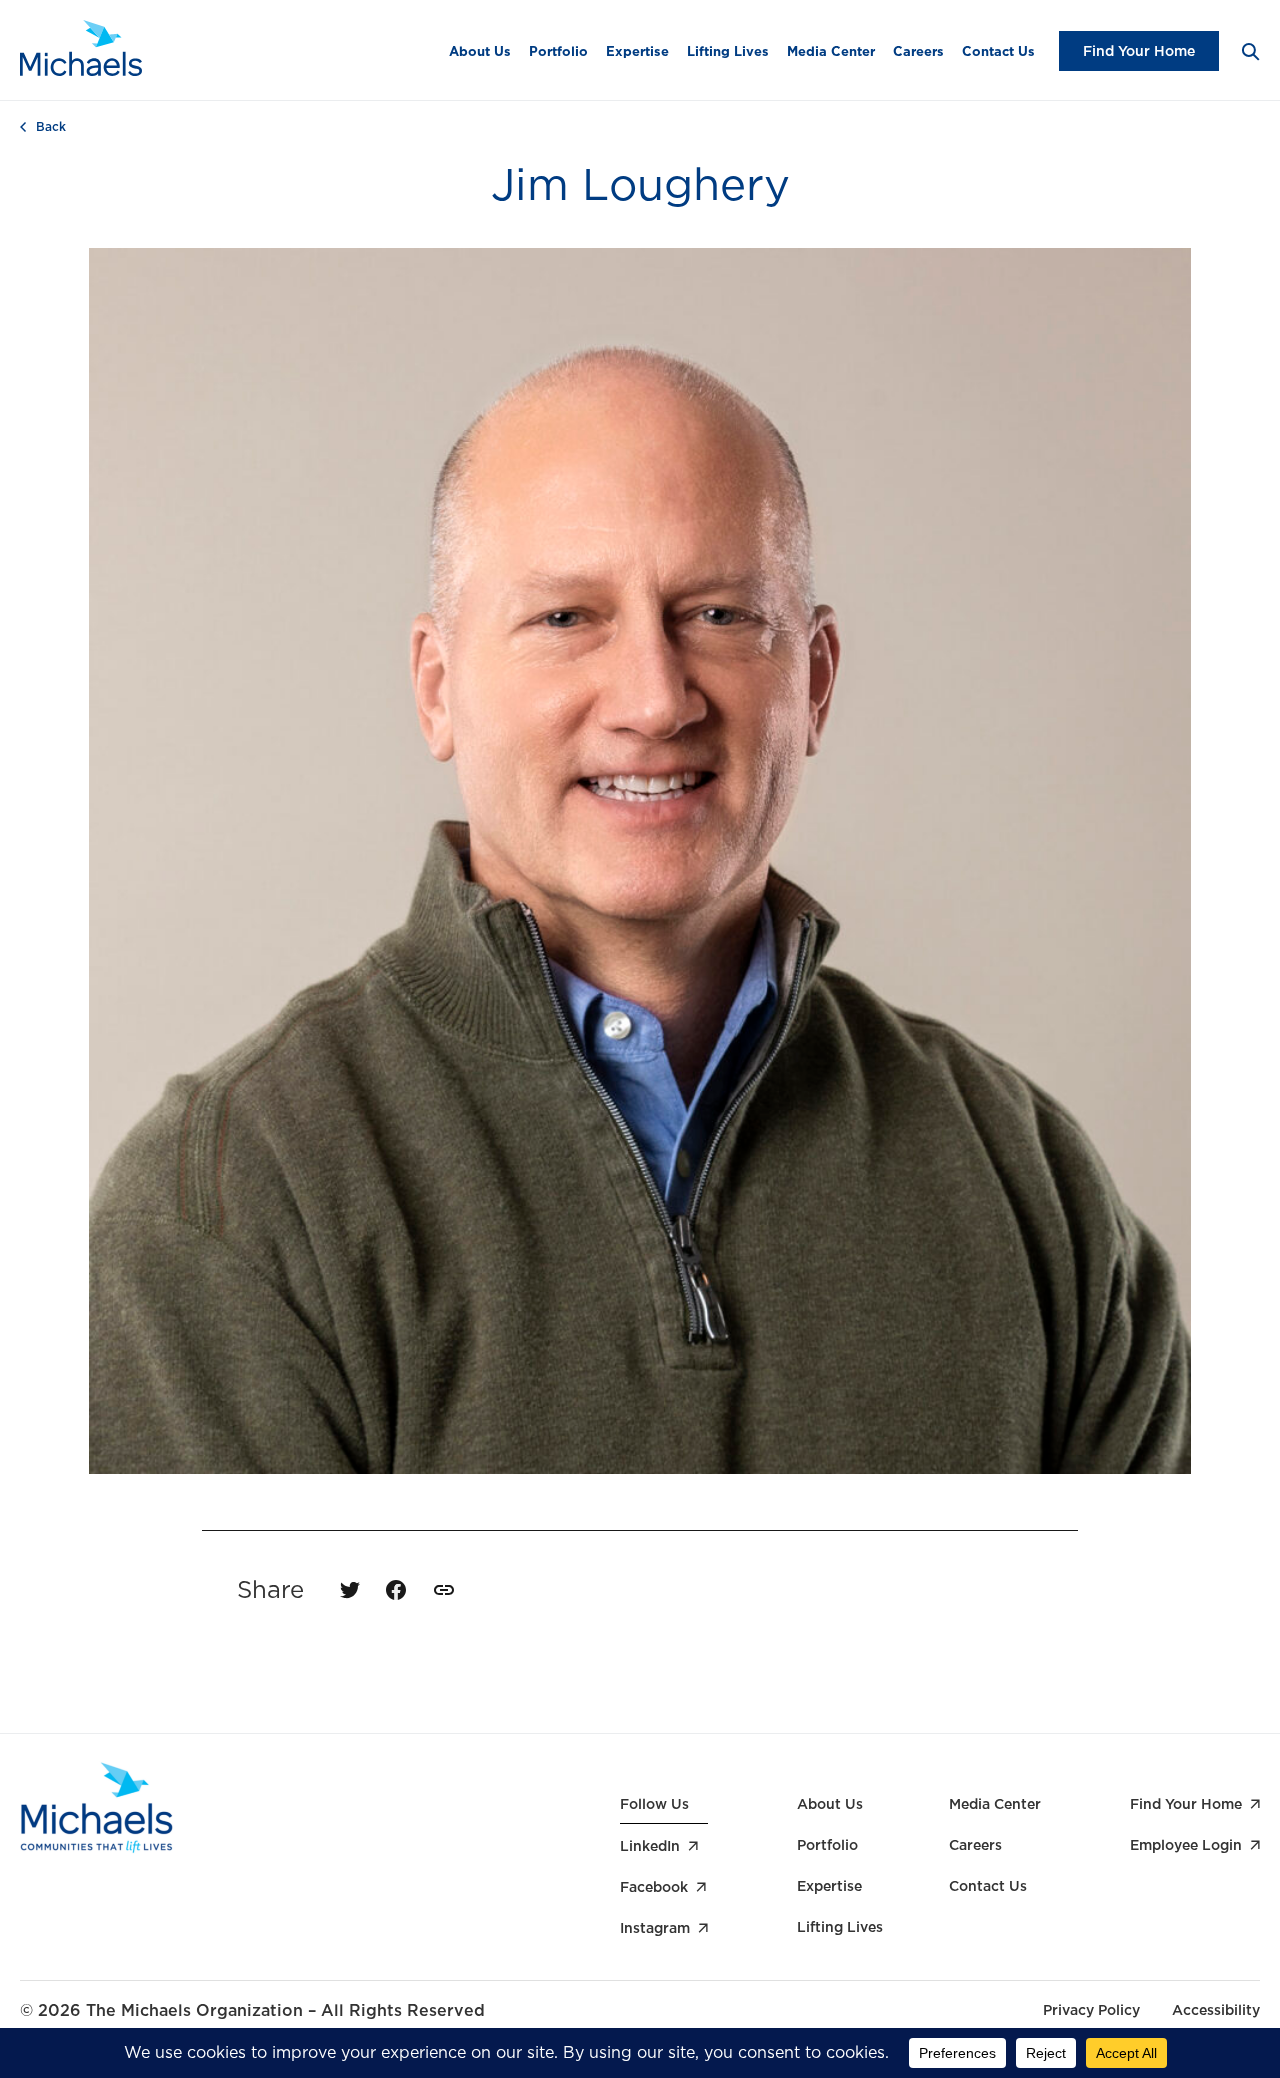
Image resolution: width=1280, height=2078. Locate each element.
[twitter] (350, 1590)
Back (51, 127)
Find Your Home (1139, 51)
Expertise (637, 51)
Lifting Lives (728, 51)
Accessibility (1216, 2010)
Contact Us (998, 51)
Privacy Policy (1091, 2010)
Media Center (831, 51)
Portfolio (558, 51)
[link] (444, 1590)
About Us (480, 51)
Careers (918, 51)
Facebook (654, 1887)
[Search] (1249, 50)
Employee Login (1186, 1845)
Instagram (655, 1928)
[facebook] (396, 1590)
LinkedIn (650, 1846)
